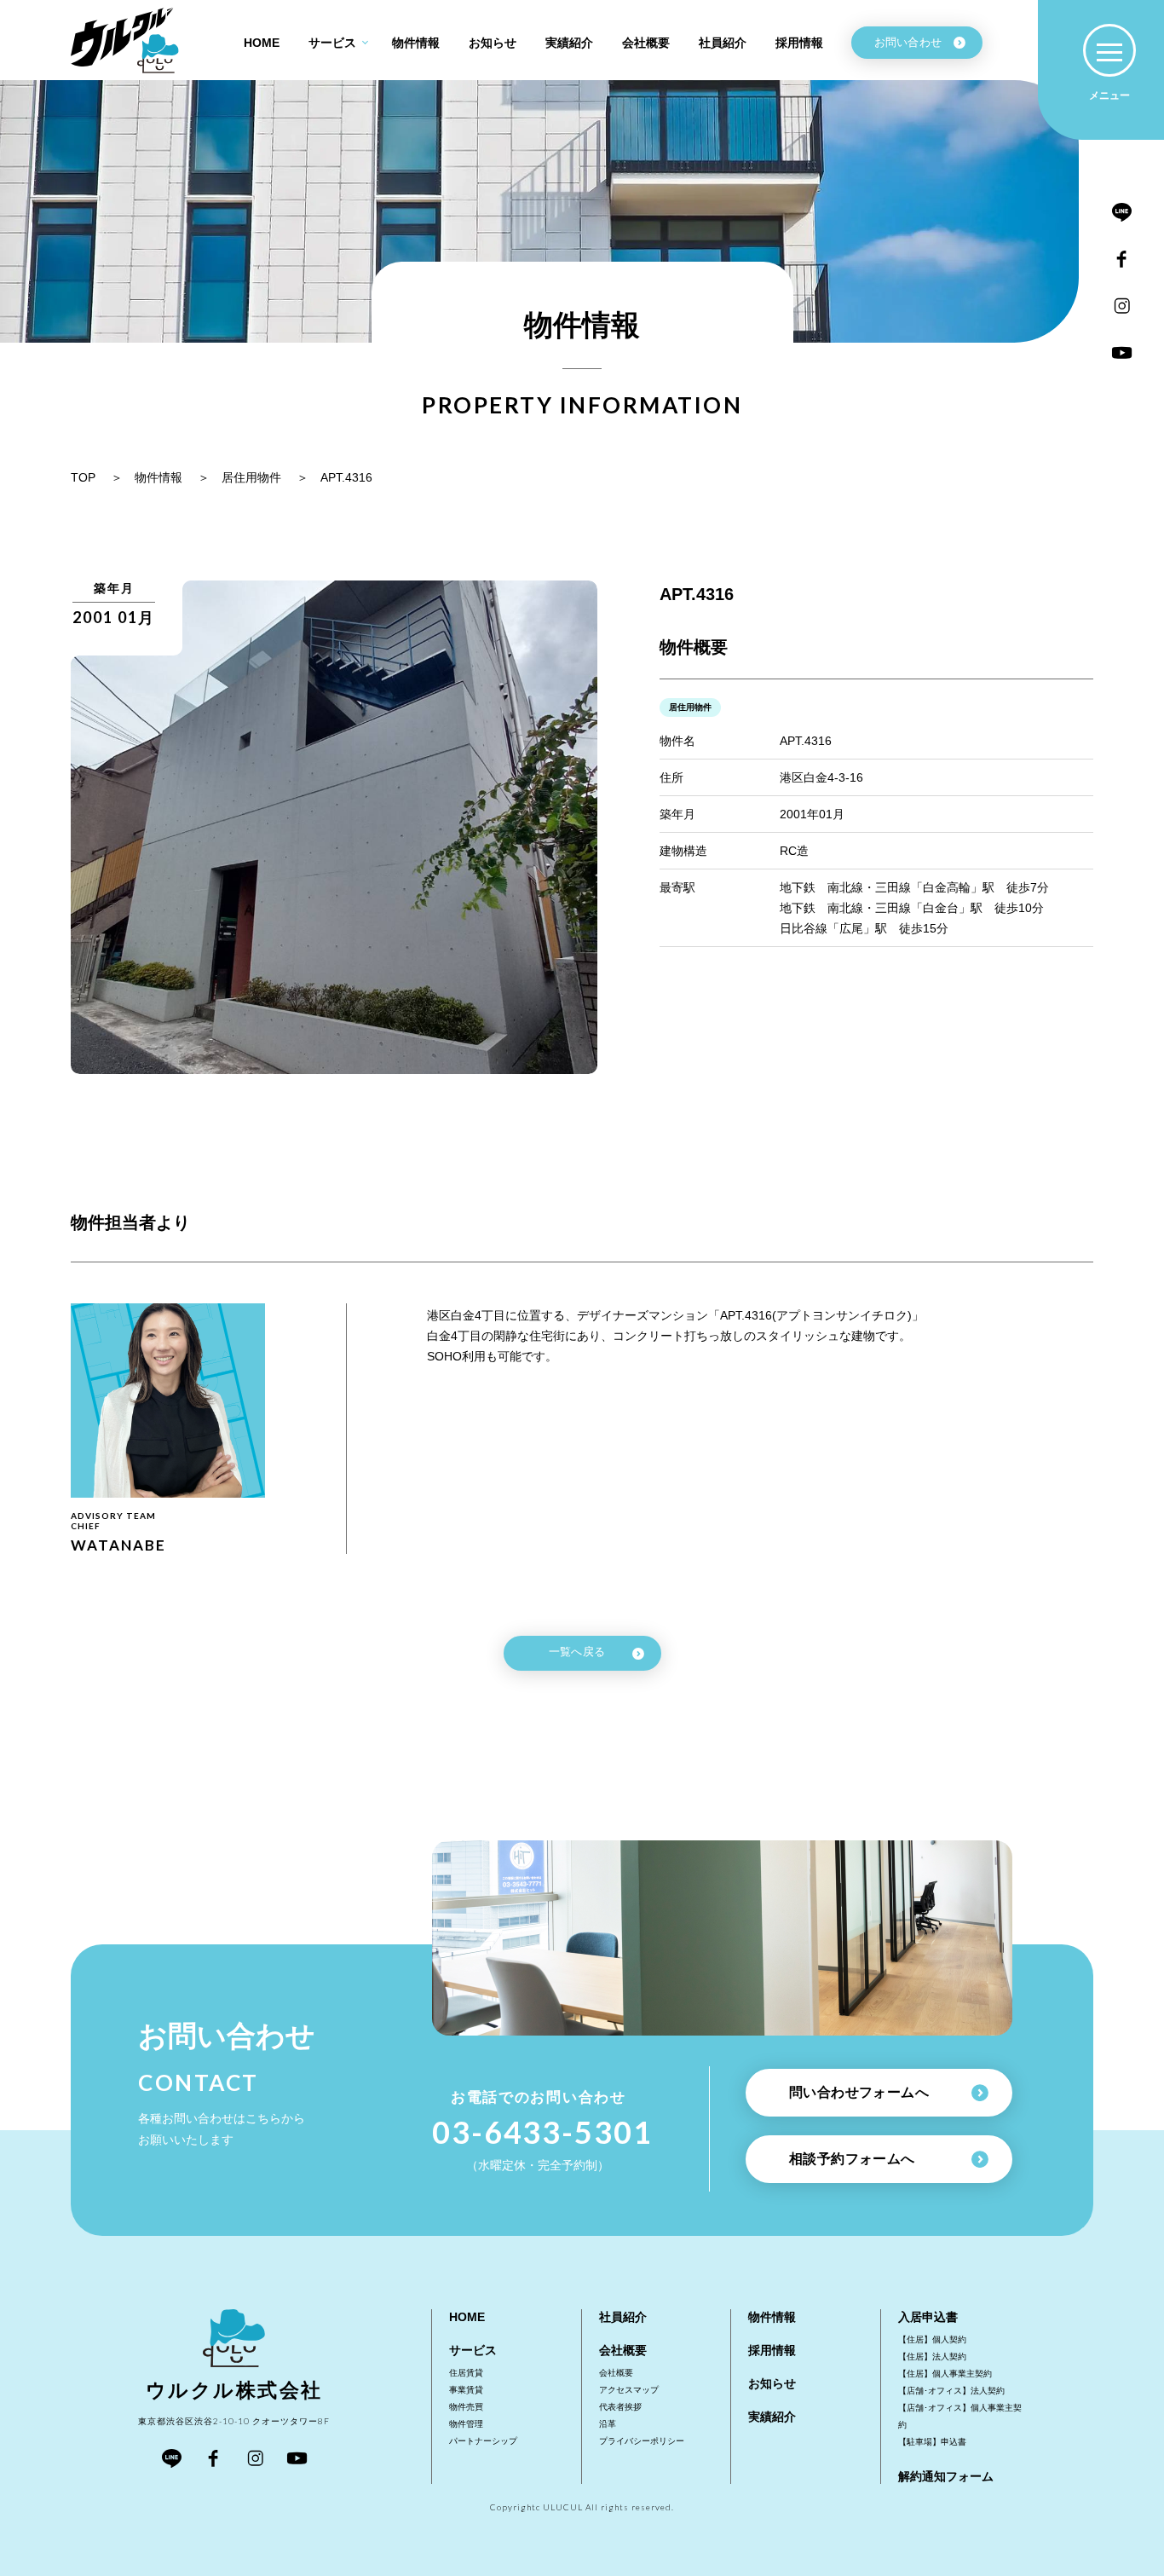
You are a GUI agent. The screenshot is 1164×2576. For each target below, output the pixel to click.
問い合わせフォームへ (859, 2092)
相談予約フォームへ (852, 2159)
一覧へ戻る (577, 1652)
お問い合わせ (908, 42)
